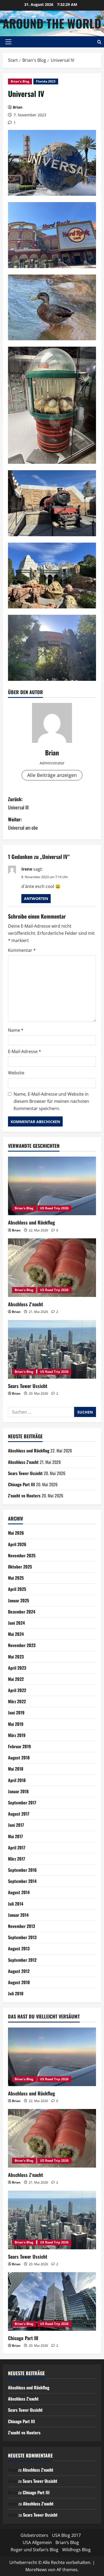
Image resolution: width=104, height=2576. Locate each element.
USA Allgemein (37, 2542)
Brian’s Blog (67, 2542)
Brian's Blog (20, 81)
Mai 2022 (16, 1679)
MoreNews (36, 2570)
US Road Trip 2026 (54, 1208)
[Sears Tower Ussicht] (52, 1349)
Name (16, 1030)
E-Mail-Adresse (25, 1051)
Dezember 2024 (22, 1612)
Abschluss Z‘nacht (25, 1304)
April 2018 (17, 1780)
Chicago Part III (21, 1484)
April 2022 (17, 1690)
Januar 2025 (19, 1600)
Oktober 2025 (20, 1567)
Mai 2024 (16, 1634)
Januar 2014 (18, 1915)
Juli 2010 (16, 1993)
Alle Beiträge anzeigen (52, 775)
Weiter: (23, 823)
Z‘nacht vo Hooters (24, 1496)
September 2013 (22, 1937)
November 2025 (22, 1555)
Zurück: (18, 803)
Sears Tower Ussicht (28, 1386)
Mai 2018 (16, 1769)
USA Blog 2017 (66, 2535)
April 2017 (17, 1848)
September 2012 (22, 1960)
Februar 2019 (19, 1746)
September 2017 (22, 1803)
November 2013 (21, 1926)
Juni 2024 (16, 1623)
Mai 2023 (16, 1657)
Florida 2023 (46, 81)
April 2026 (17, 1544)
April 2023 (17, 1668)
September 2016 (22, 1870)
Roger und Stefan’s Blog (35, 2550)
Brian (18, 107)
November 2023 (22, 1645)
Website (16, 1073)
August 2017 (19, 1814)
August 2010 (19, 1982)
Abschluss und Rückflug (31, 1222)
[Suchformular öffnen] (99, 42)
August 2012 (19, 1971)
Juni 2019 (16, 1713)
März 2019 (17, 1735)
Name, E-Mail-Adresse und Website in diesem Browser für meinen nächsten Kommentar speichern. (51, 1101)
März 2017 (17, 1859)
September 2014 (22, 1881)
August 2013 (19, 1948)
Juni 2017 (16, 1825)
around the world (52, 23)
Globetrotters (34, 2535)
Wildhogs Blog (76, 2550)
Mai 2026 (16, 1533)
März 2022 (17, 1701)
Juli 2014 (16, 1904)
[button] (8, 42)
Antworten (36, 898)
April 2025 (17, 1589)
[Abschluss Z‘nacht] (52, 1268)
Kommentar (22, 950)
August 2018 (19, 1758)
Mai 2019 (16, 1724)
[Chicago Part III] (52, 2301)
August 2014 (19, 1892)
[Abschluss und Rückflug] (52, 1186)
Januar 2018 (18, 1791)
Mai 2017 (15, 1836)
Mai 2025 (16, 1578)
